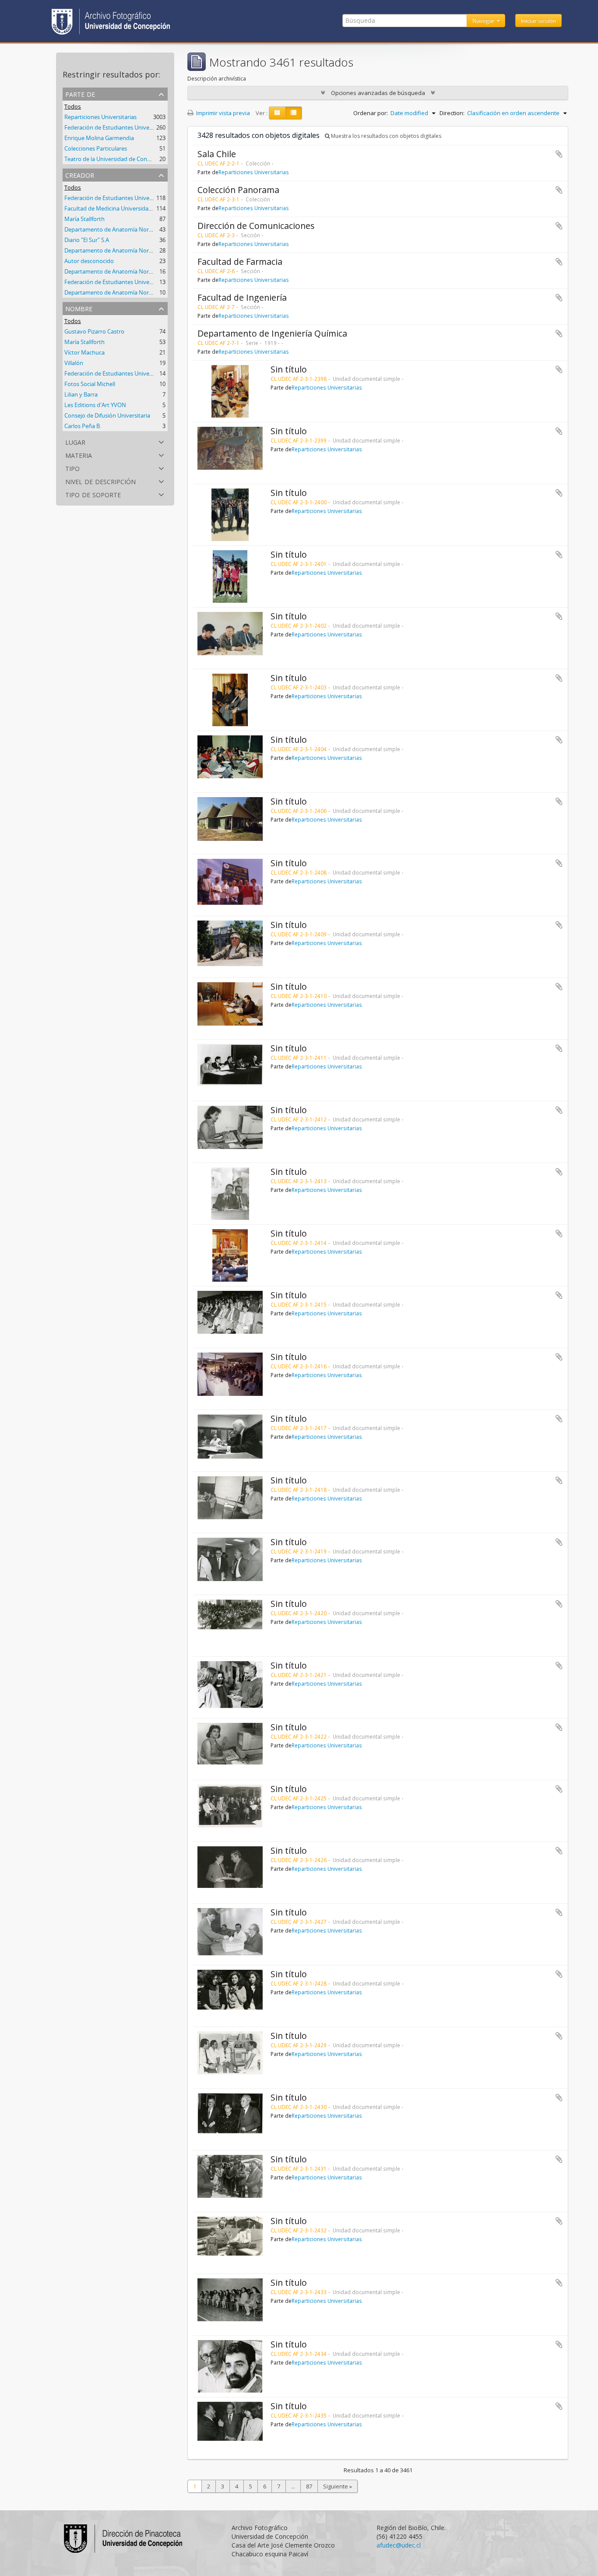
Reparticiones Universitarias (100, 117)
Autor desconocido (89, 261)
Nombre (79, 308)
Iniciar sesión (538, 21)
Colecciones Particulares (96, 148)
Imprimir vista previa (222, 113)
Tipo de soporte (93, 494)
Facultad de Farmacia (240, 262)
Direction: (452, 113)
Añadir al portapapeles (559, 154)
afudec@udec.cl (399, 2545)
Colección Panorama (238, 190)
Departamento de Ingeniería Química (272, 333)
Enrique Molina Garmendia (99, 138)
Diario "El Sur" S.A (87, 240)
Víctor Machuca (84, 352)
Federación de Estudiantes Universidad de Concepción (135, 198)
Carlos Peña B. (83, 426)
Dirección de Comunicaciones (256, 226)
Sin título (289, 369)
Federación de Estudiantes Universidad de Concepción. (135, 282)
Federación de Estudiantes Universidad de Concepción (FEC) (142, 127)
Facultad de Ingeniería (242, 297)
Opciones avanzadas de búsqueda (378, 93)
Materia (79, 455)
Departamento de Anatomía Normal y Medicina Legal (134, 229)
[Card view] (277, 113)
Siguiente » (338, 2486)
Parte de (80, 93)
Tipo (72, 468)
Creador (80, 174)
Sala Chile (217, 154)
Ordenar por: (371, 113)
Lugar (75, 441)
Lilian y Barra (81, 394)
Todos (73, 106)
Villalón (74, 363)
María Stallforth (84, 219)
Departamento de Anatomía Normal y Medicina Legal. (134, 250)
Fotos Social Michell (90, 384)
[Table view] (294, 113)
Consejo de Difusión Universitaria (107, 415)
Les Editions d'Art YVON (95, 405)
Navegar (484, 21)
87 (309, 2486)
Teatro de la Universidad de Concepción (116, 159)
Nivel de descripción (100, 481)
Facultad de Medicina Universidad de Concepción (128, 208)
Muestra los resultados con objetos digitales (385, 136)
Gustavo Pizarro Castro (94, 331)
